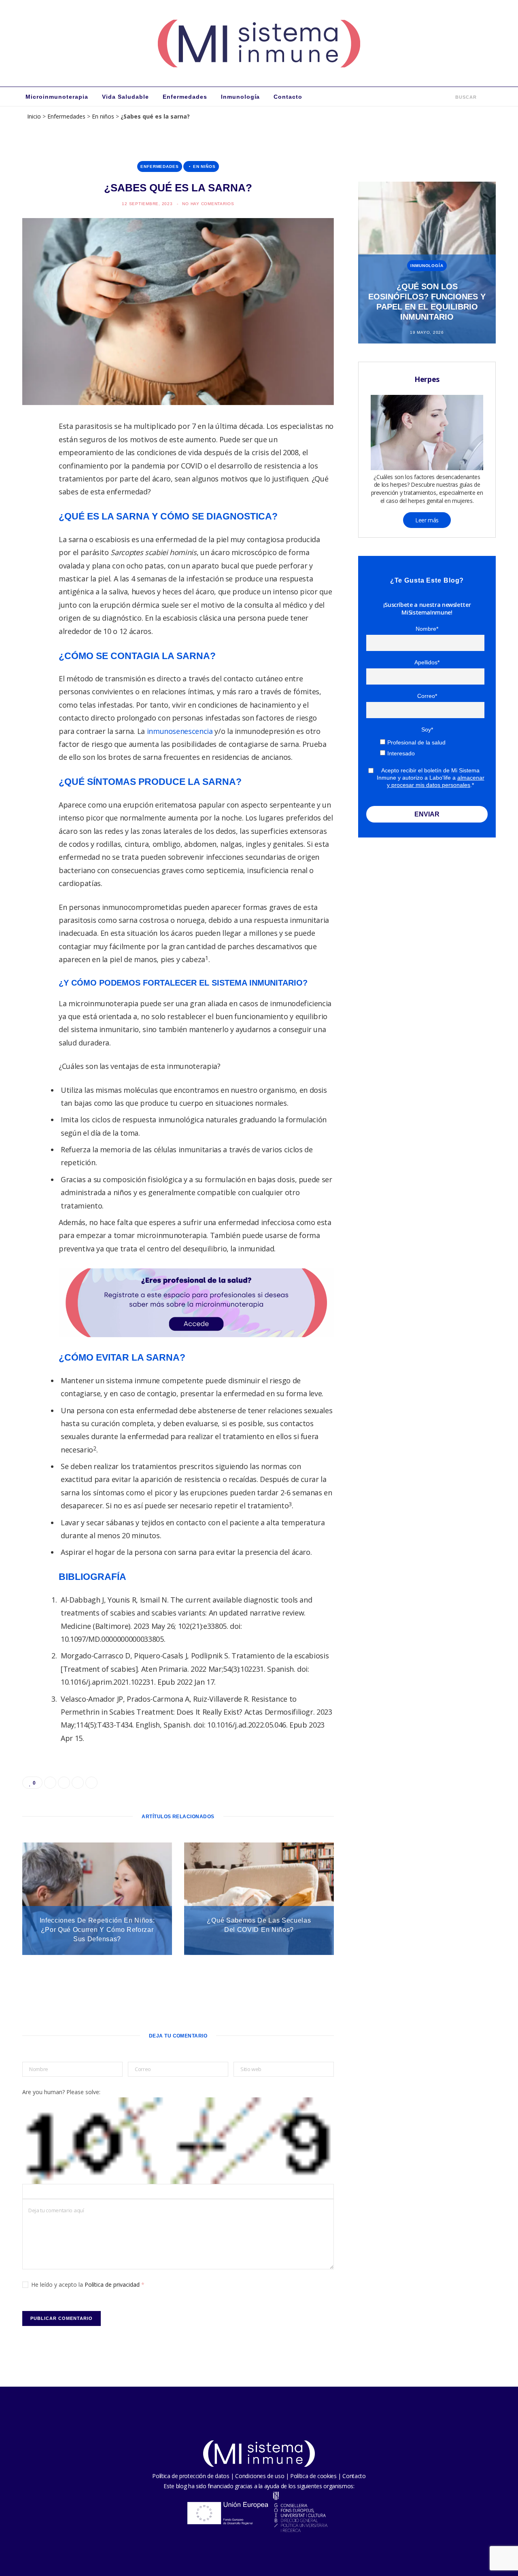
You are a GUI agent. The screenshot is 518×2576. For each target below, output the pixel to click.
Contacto (288, 97)
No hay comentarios (208, 204)
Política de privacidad (113, 2284)
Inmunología (241, 97)
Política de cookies (313, 2476)
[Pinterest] (33, 494)
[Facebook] (33, 452)
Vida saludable (125, 97)
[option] (427, 263)
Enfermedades (185, 97)
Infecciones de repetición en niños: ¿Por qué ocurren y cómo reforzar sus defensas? (97, 1930)
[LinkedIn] (33, 514)
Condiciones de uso (260, 2476)
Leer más (427, 520)
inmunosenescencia (180, 731)
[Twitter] (33, 473)
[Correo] (33, 535)
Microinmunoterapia (57, 97)
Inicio (34, 116)
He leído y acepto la (88, 2284)
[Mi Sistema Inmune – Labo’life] (259, 43)
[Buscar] (450, 97)
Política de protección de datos (191, 2476)
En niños (103, 116)
